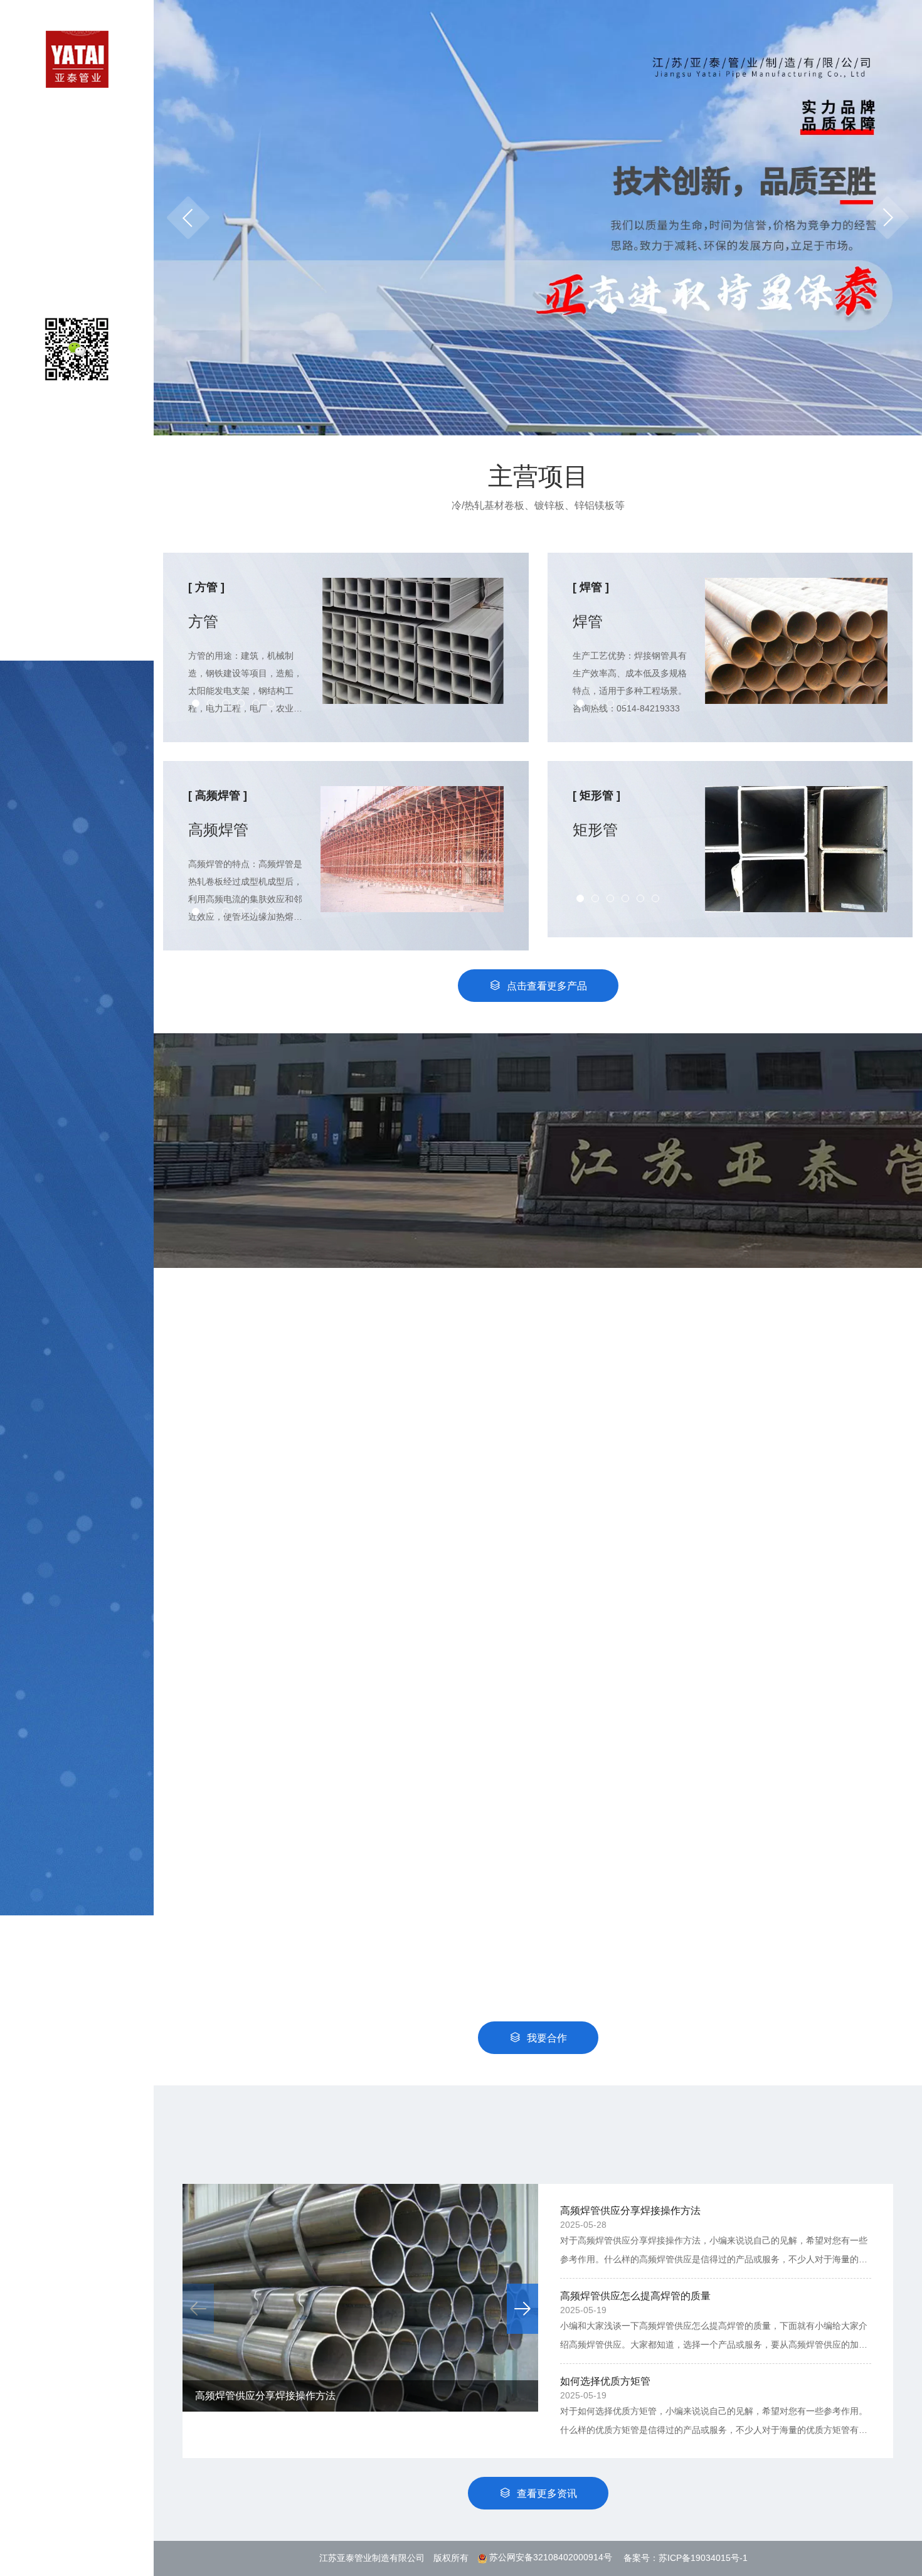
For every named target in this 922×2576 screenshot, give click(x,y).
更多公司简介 (545, 1284)
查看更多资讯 (547, 2494)
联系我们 (77, 279)
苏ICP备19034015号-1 (703, 2557)
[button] (888, 218)
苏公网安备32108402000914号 (551, 2557)
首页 (77, 121)
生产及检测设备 (77, 200)
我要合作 (547, 2038)
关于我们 (77, 147)
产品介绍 (77, 173)
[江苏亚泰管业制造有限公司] (77, 58)
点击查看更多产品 (547, 986)
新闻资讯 (77, 253)
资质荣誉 (77, 226)
